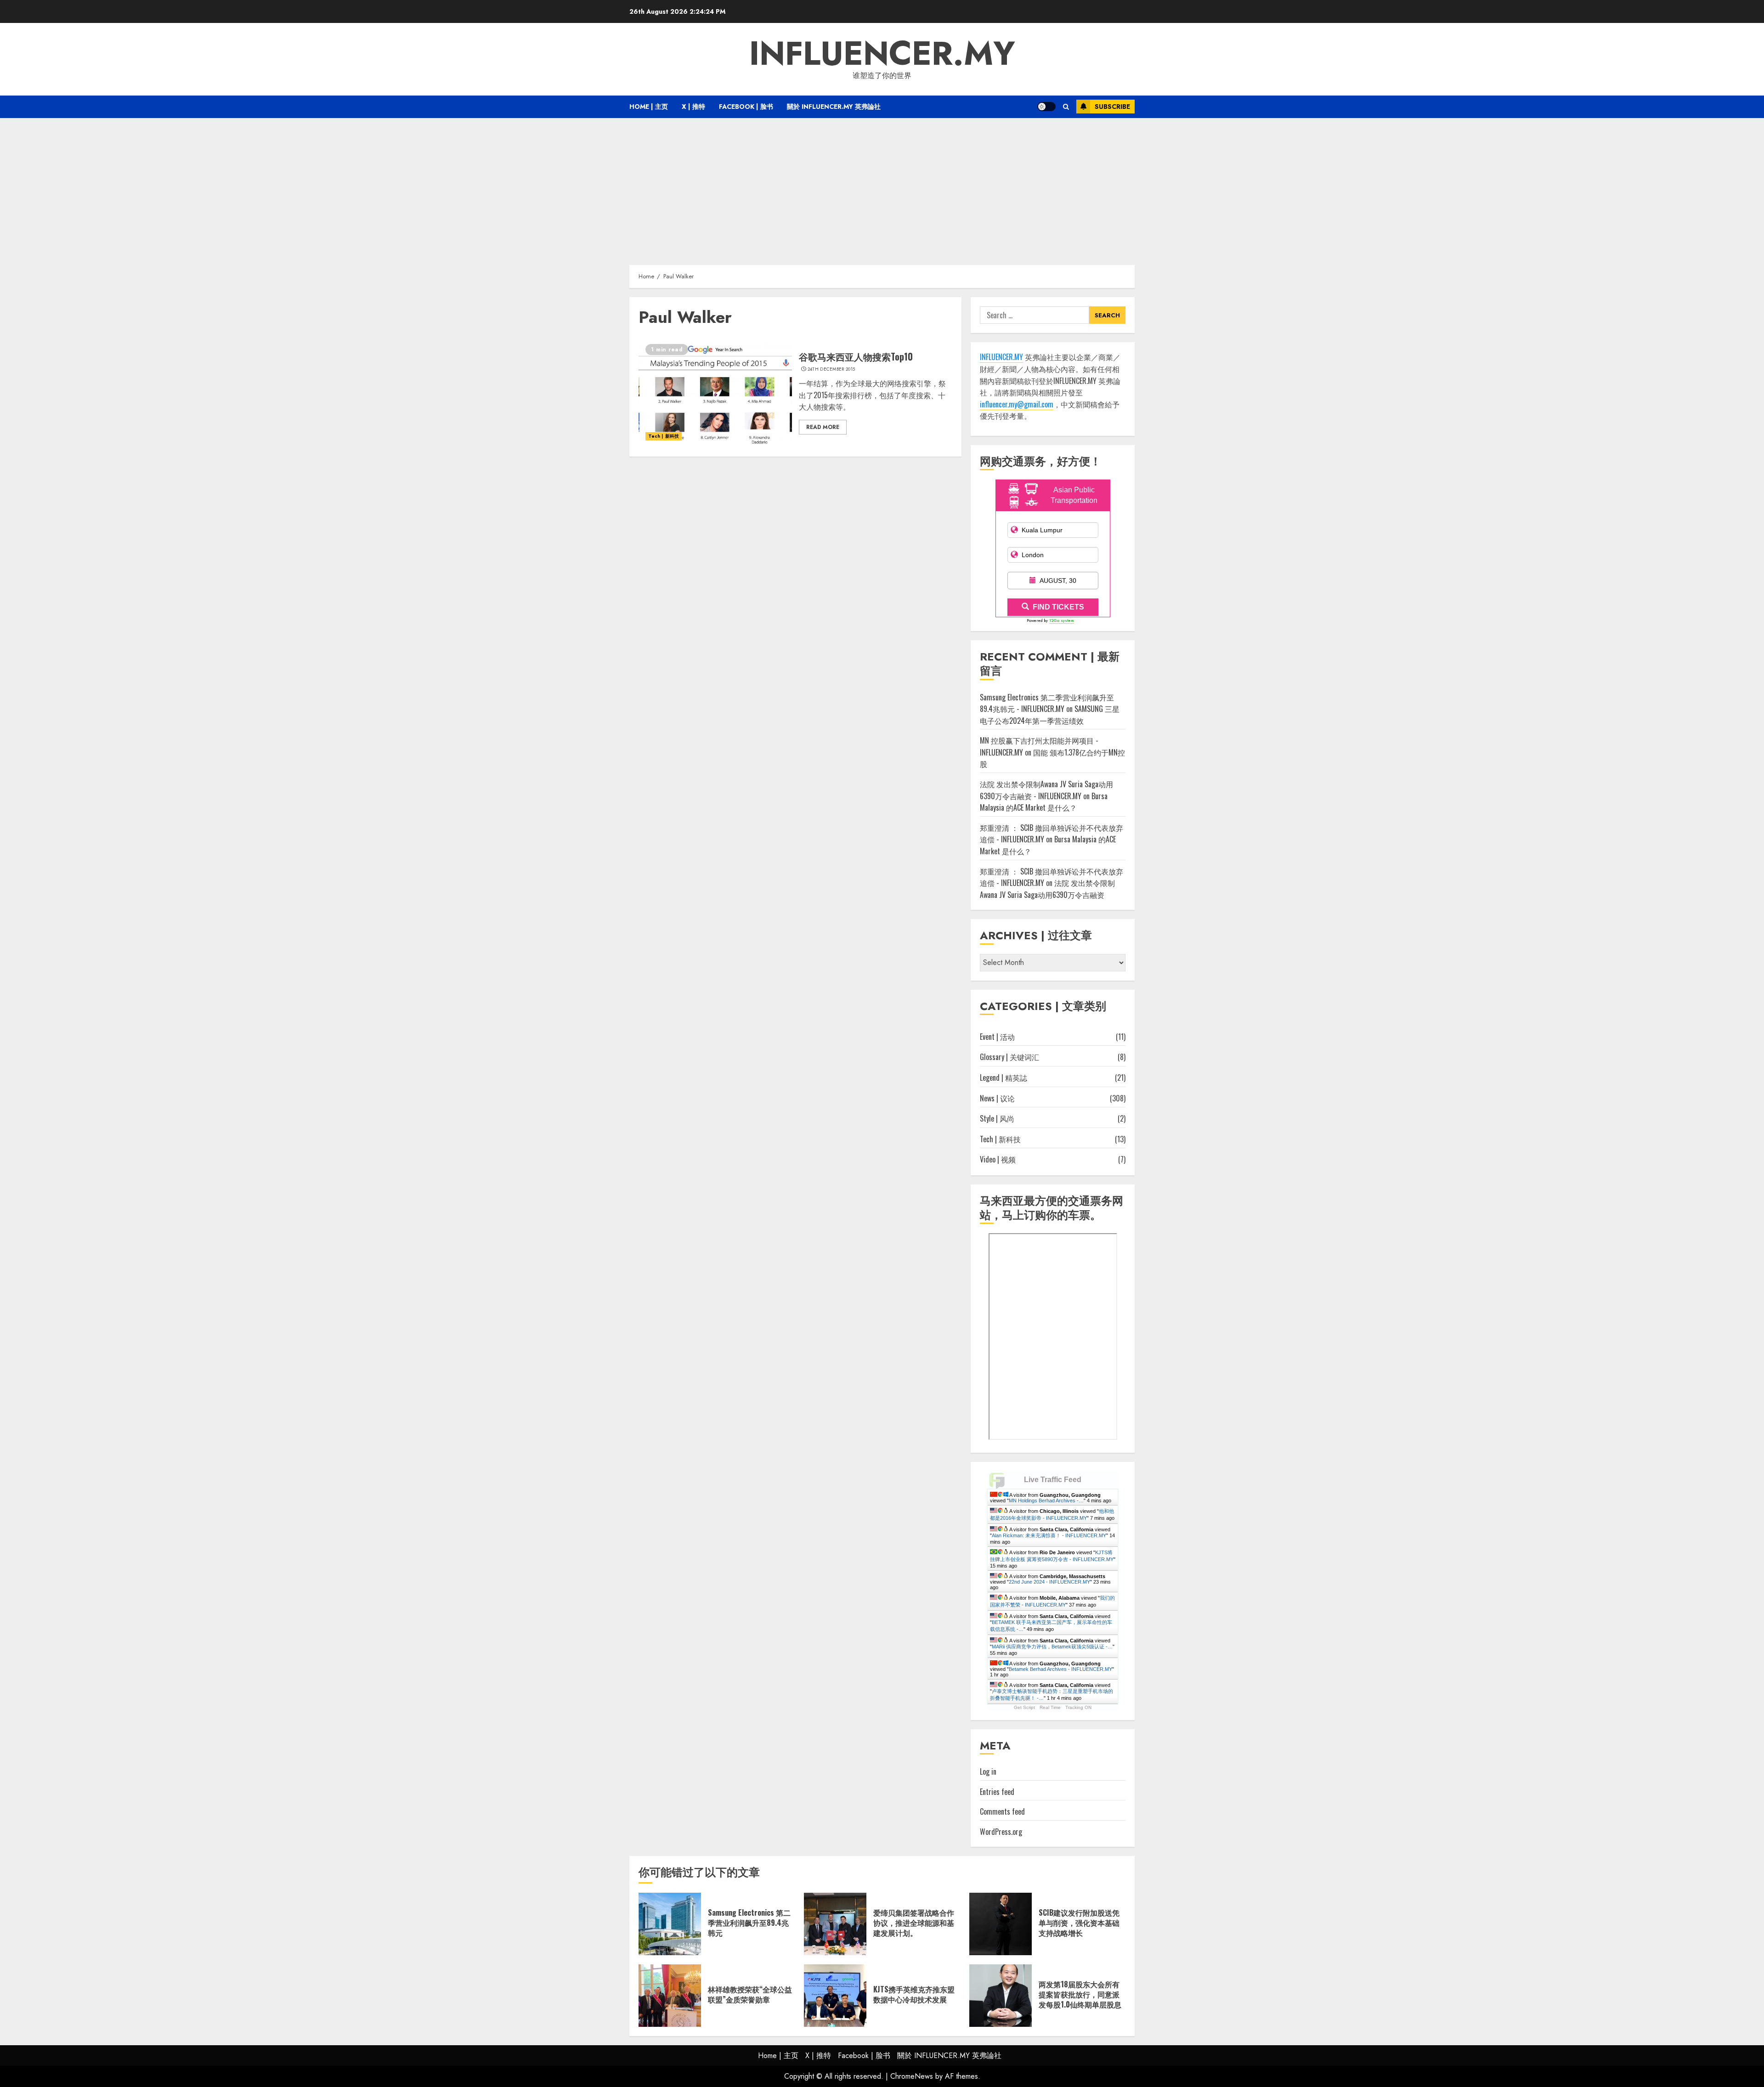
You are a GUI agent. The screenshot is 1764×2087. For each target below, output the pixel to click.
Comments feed (1002, 1811)
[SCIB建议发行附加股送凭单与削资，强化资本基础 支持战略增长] (1001, 1924)
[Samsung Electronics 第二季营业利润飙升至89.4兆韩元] (670, 1924)
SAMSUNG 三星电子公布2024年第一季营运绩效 (1050, 715)
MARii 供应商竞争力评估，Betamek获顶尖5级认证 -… (1052, 1647)
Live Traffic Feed (1053, 1480)
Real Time (1050, 1707)
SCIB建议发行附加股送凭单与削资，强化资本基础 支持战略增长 (1079, 1923)
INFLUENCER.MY (882, 53)
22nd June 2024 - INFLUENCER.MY (1049, 1582)
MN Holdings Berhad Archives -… (1046, 1500)
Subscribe (1112, 107)
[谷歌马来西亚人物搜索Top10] (715, 392)
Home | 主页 (649, 107)
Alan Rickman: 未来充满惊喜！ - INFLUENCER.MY (1049, 1535)
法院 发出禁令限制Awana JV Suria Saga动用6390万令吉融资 (1047, 889)
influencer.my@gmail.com (1017, 404)
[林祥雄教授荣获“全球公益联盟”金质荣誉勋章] (670, 1996)
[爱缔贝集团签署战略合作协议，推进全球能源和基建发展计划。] (835, 1924)
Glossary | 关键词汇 (1009, 1057)
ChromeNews (912, 2076)
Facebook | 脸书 (746, 107)
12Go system (1062, 620)
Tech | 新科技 (664, 436)
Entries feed (997, 1792)
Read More (823, 427)
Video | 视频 (998, 1159)
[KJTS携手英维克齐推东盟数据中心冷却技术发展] (835, 1996)
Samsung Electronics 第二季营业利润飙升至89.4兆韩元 (749, 1923)
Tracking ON (1078, 1707)
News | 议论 (997, 1098)
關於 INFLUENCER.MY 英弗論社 (834, 107)
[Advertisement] (882, 187)
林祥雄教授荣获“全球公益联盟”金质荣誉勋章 (750, 1994)
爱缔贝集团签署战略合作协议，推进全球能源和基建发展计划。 (914, 1923)
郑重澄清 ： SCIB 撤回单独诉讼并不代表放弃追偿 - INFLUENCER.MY (1052, 877)
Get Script (1024, 1707)
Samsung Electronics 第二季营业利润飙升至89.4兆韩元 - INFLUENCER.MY (1047, 703)
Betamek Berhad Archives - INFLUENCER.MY (1060, 1669)
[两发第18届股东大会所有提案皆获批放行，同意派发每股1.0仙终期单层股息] (1001, 1996)
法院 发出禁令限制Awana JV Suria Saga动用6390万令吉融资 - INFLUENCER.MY (1046, 790)
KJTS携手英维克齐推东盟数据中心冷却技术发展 (914, 1994)
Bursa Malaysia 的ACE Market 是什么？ (1044, 802)
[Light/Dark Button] (1046, 107)
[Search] (1066, 107)
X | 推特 (693, 107)
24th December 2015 (831, 369)
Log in (988, 1771)
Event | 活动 (997, 1037)
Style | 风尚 (997, 1118)
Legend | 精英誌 (1004, 1077)
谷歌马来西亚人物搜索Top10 (856, 356)
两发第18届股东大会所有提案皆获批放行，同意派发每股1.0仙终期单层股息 (1080, 1994)
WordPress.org (1001, 1832)
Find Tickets (1058, 607)
